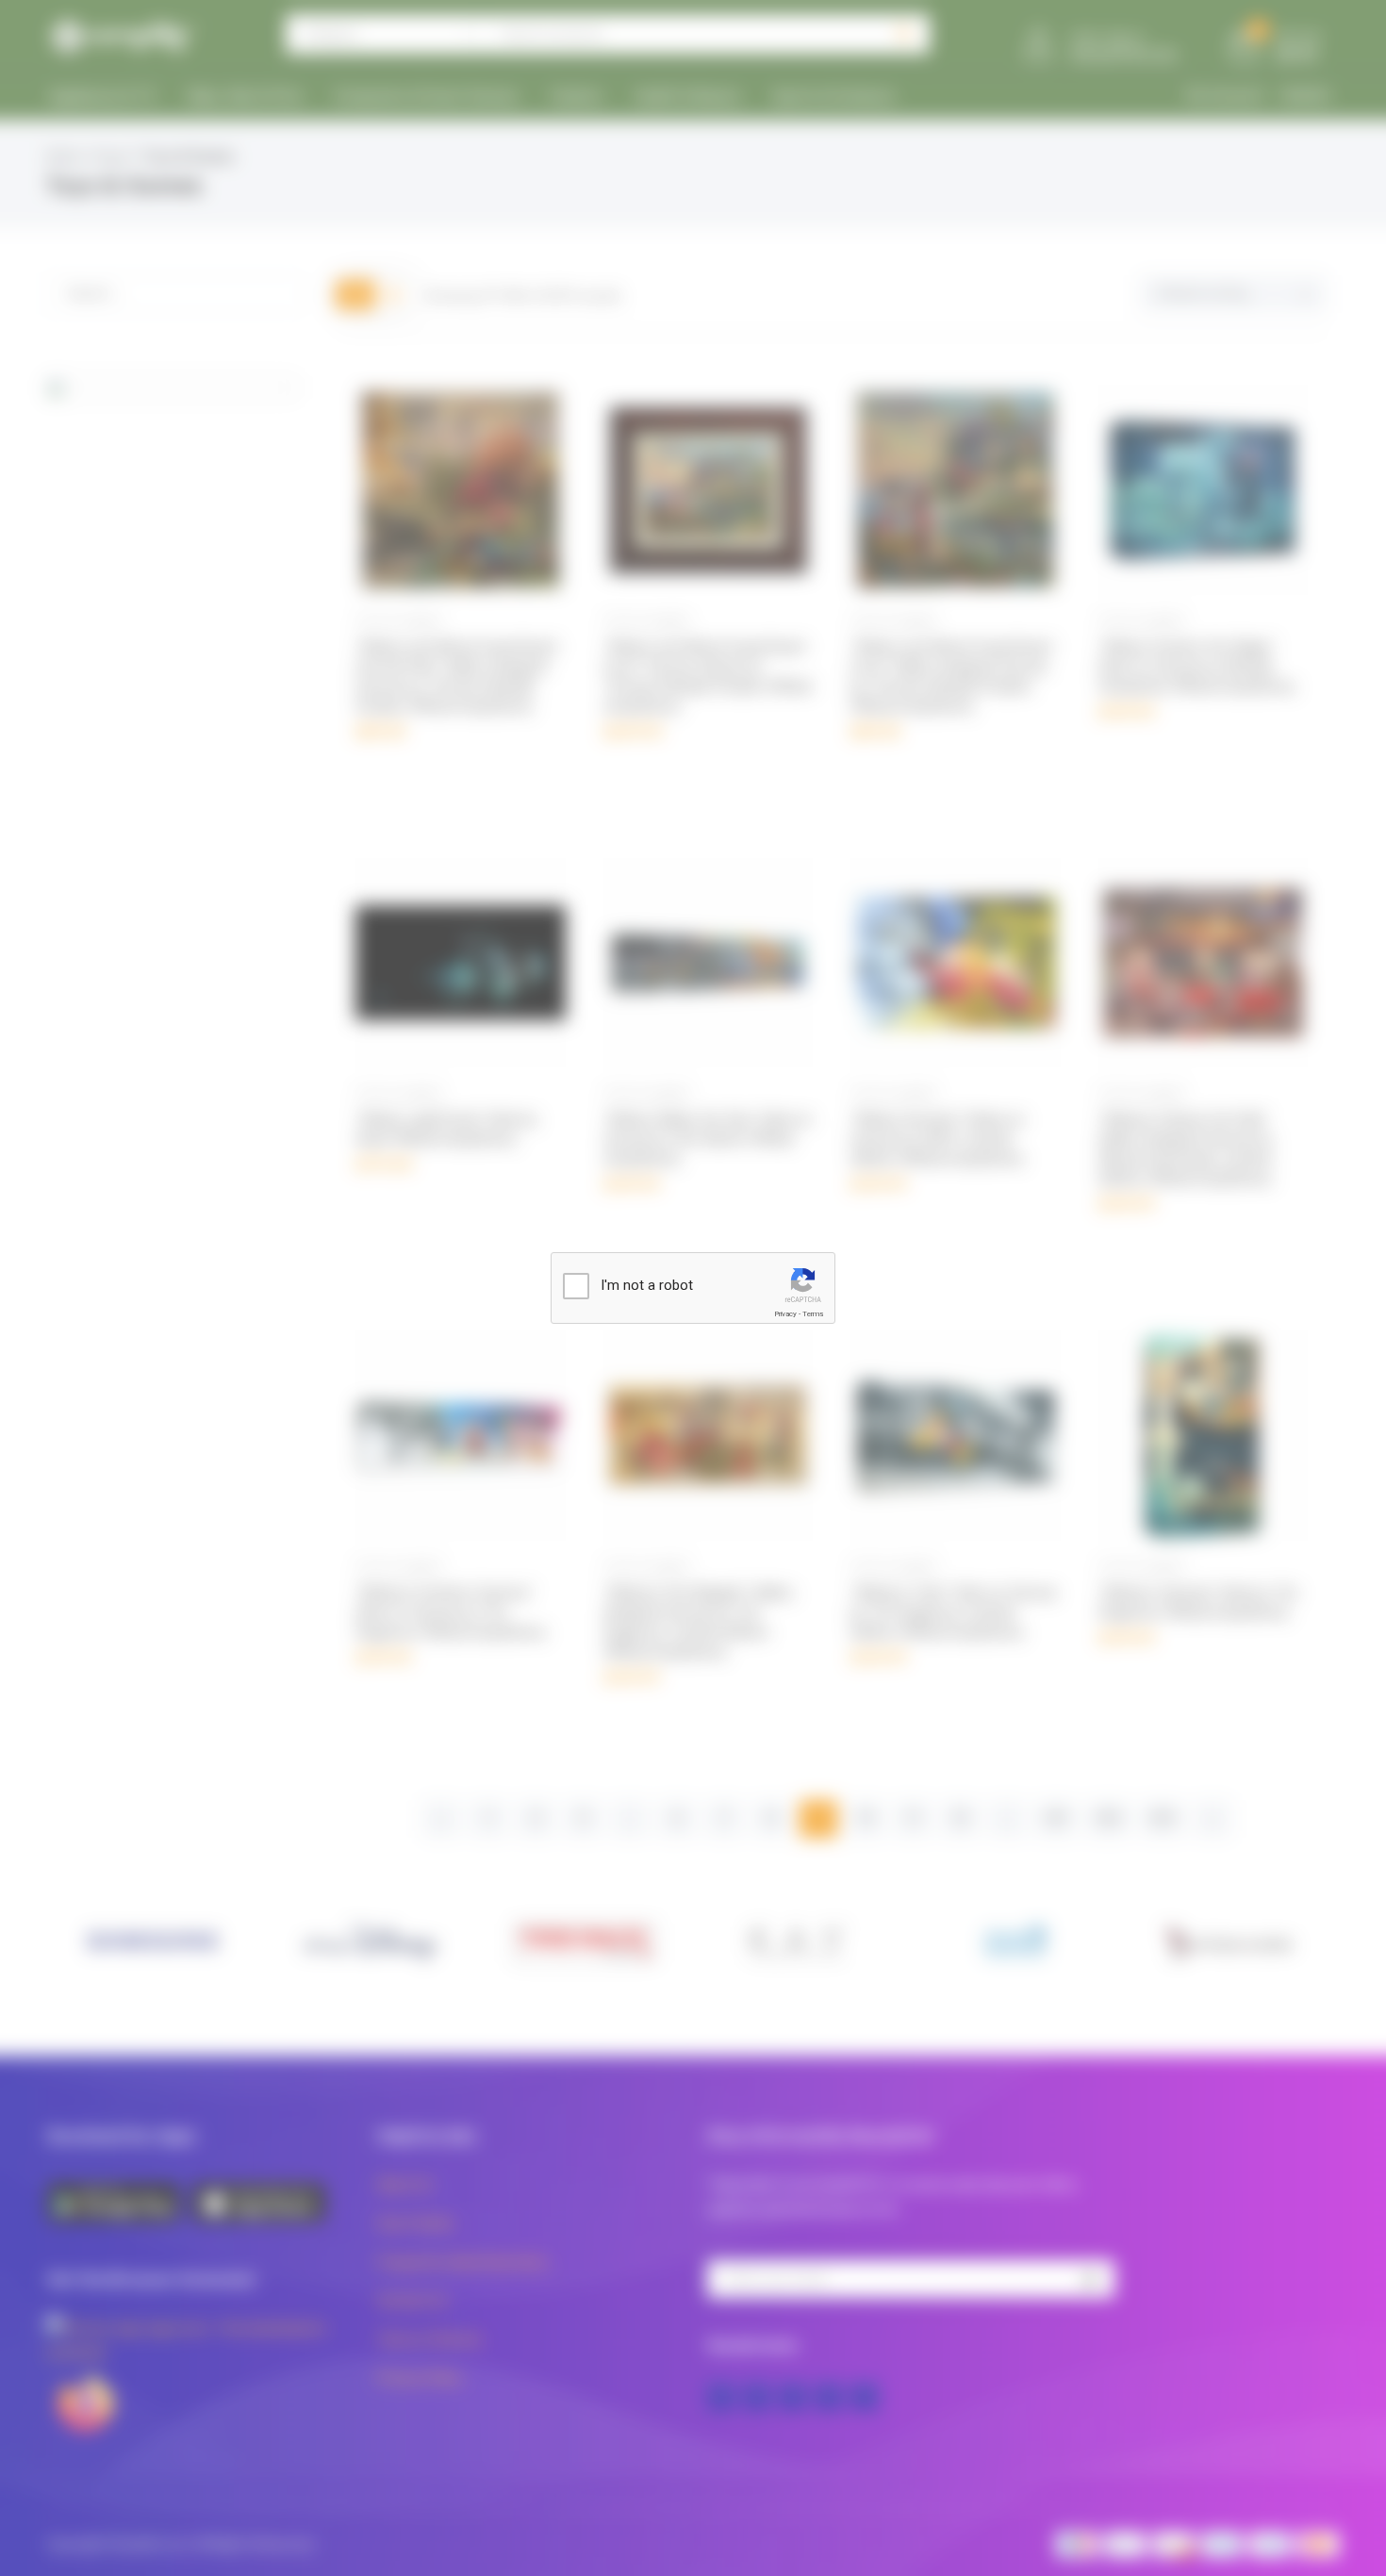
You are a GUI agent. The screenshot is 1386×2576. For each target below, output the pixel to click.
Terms (813, 1314)
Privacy (785, 1314)
